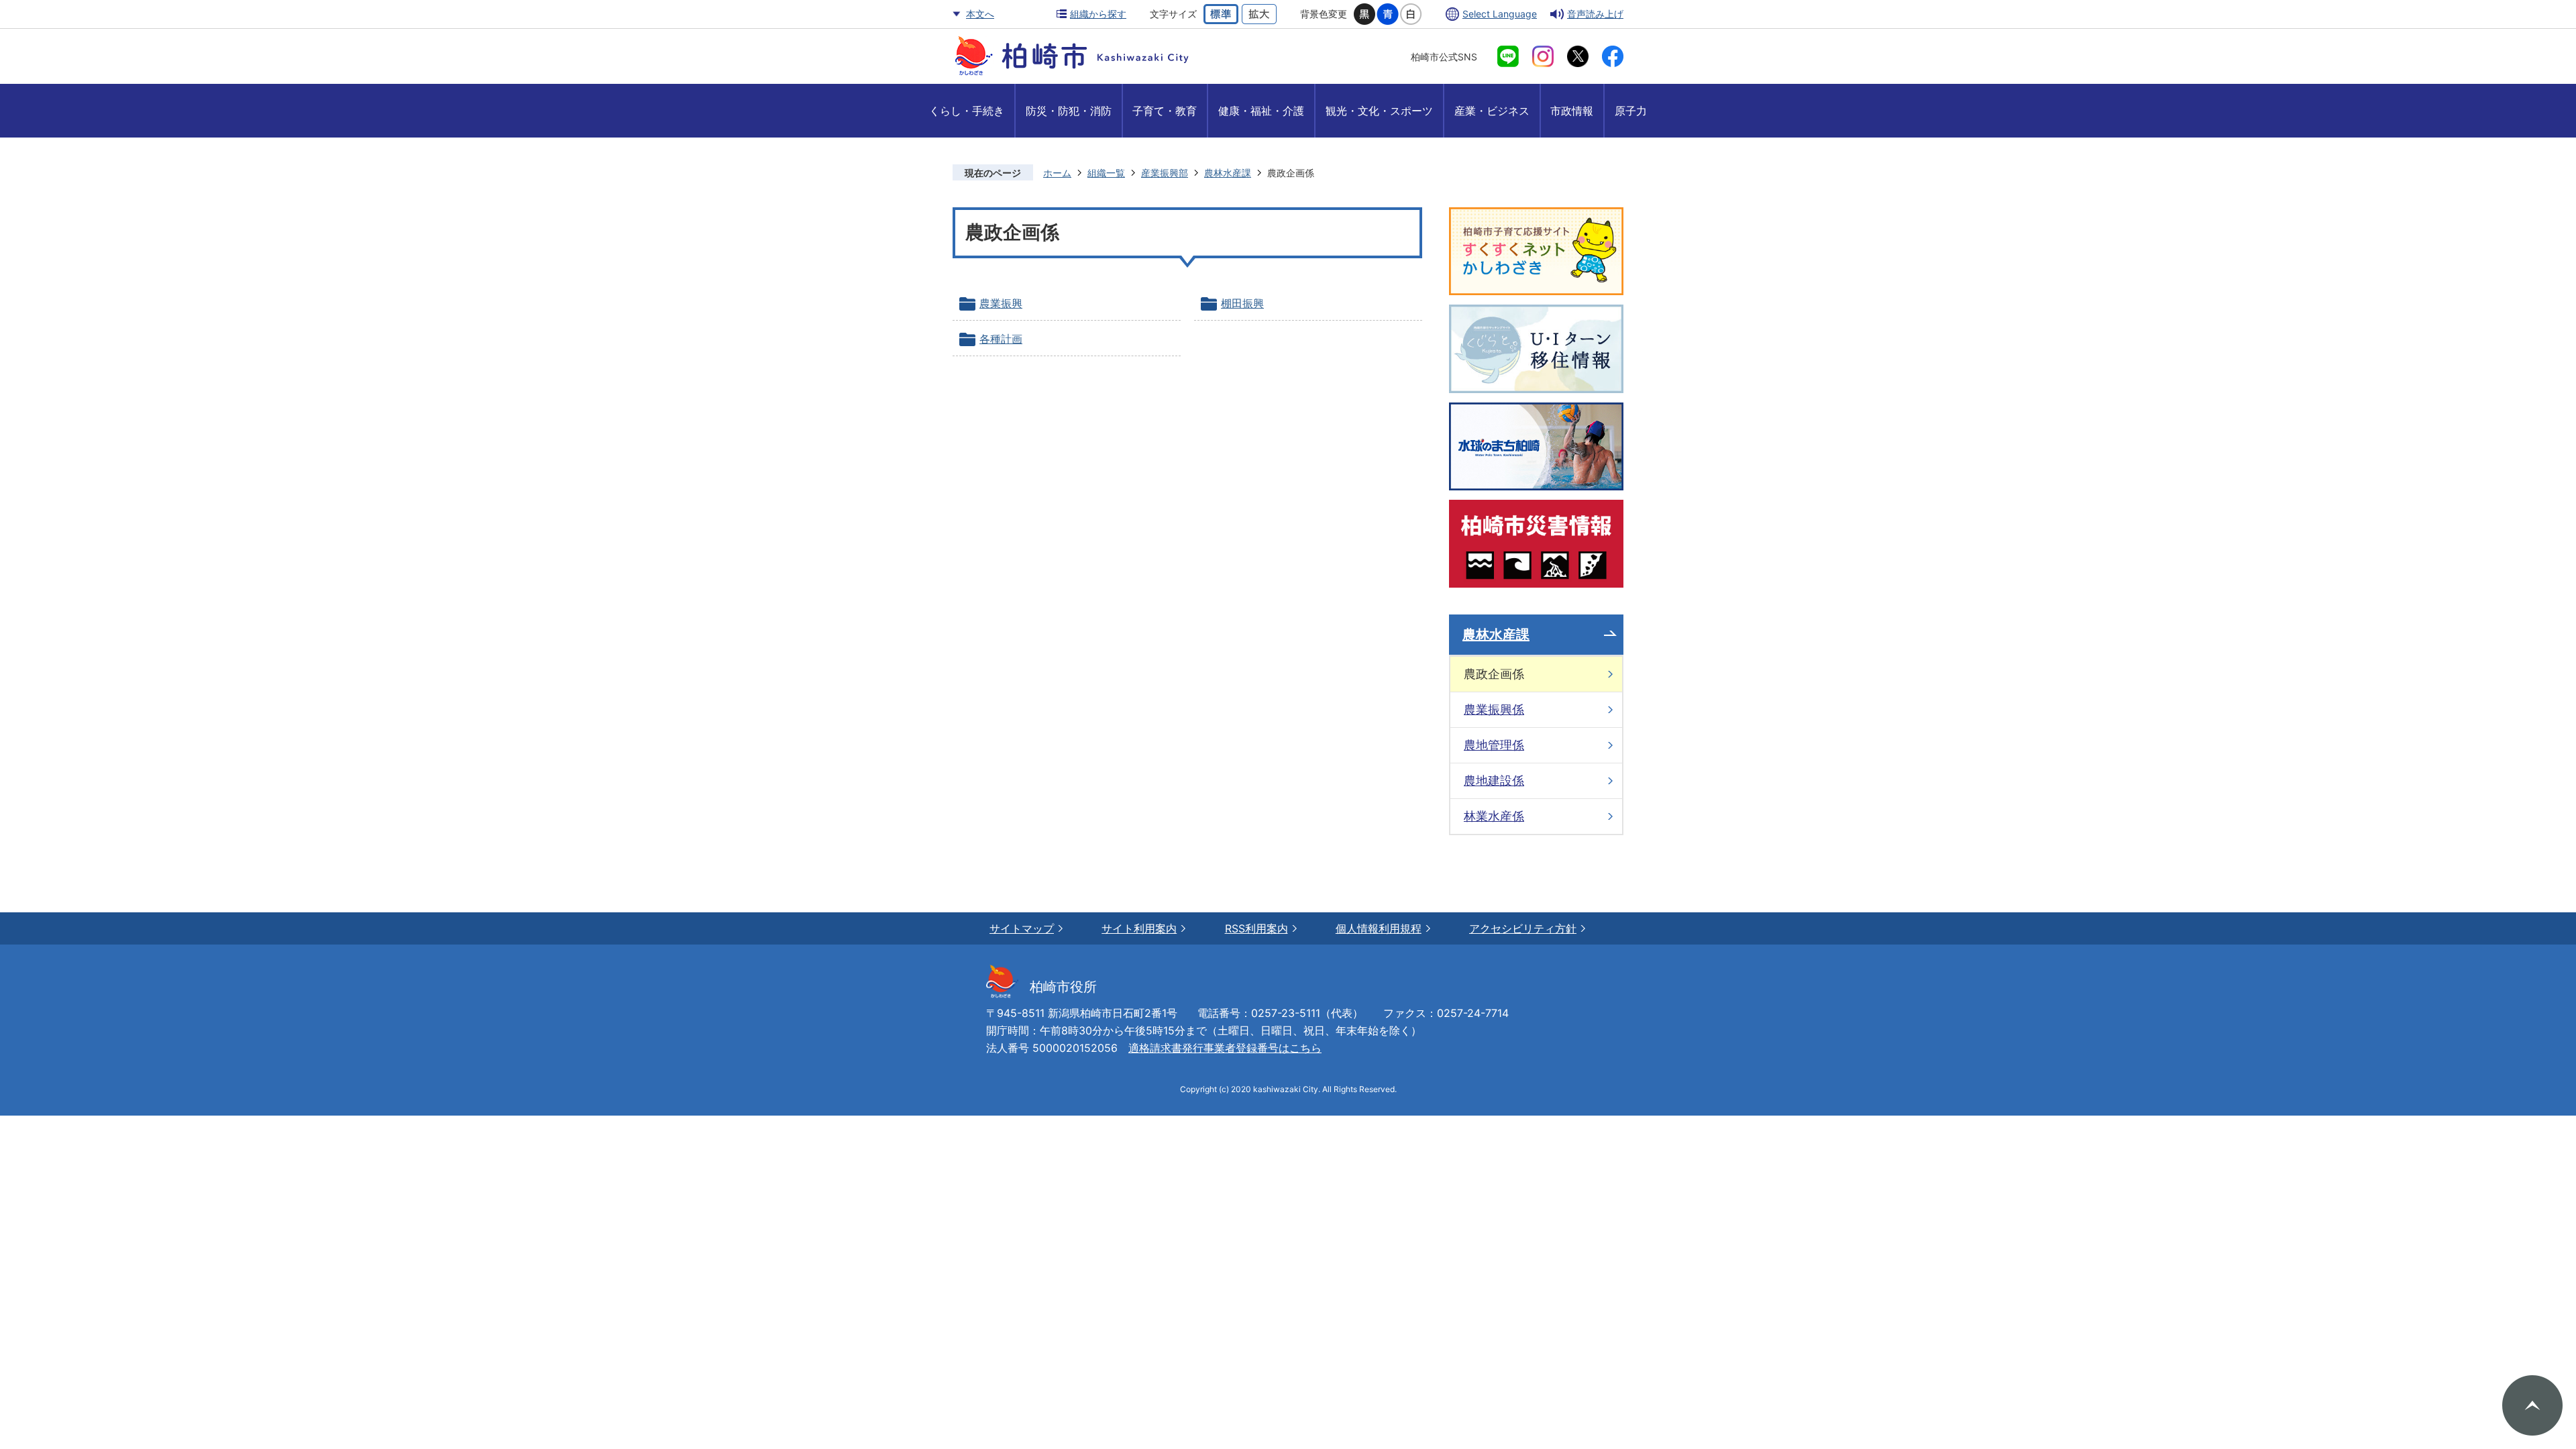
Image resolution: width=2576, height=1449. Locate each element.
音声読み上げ (1595, 14)
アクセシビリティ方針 (1523, 928)
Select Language (1500, 14)
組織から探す (1098, 14)
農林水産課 (1228, 173)
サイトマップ (1022, 928)
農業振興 (1001, 303)
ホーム (1057, 173)
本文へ (980, 14)
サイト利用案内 (1139, 928)
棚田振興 (1242, 303)
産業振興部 (1165, 173)
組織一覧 (1106, 173)
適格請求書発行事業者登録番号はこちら (1225, 1048)
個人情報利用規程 (1379, 928)
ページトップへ (2532, 1405)
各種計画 (1001, 339)
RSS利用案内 (1256, 928)
